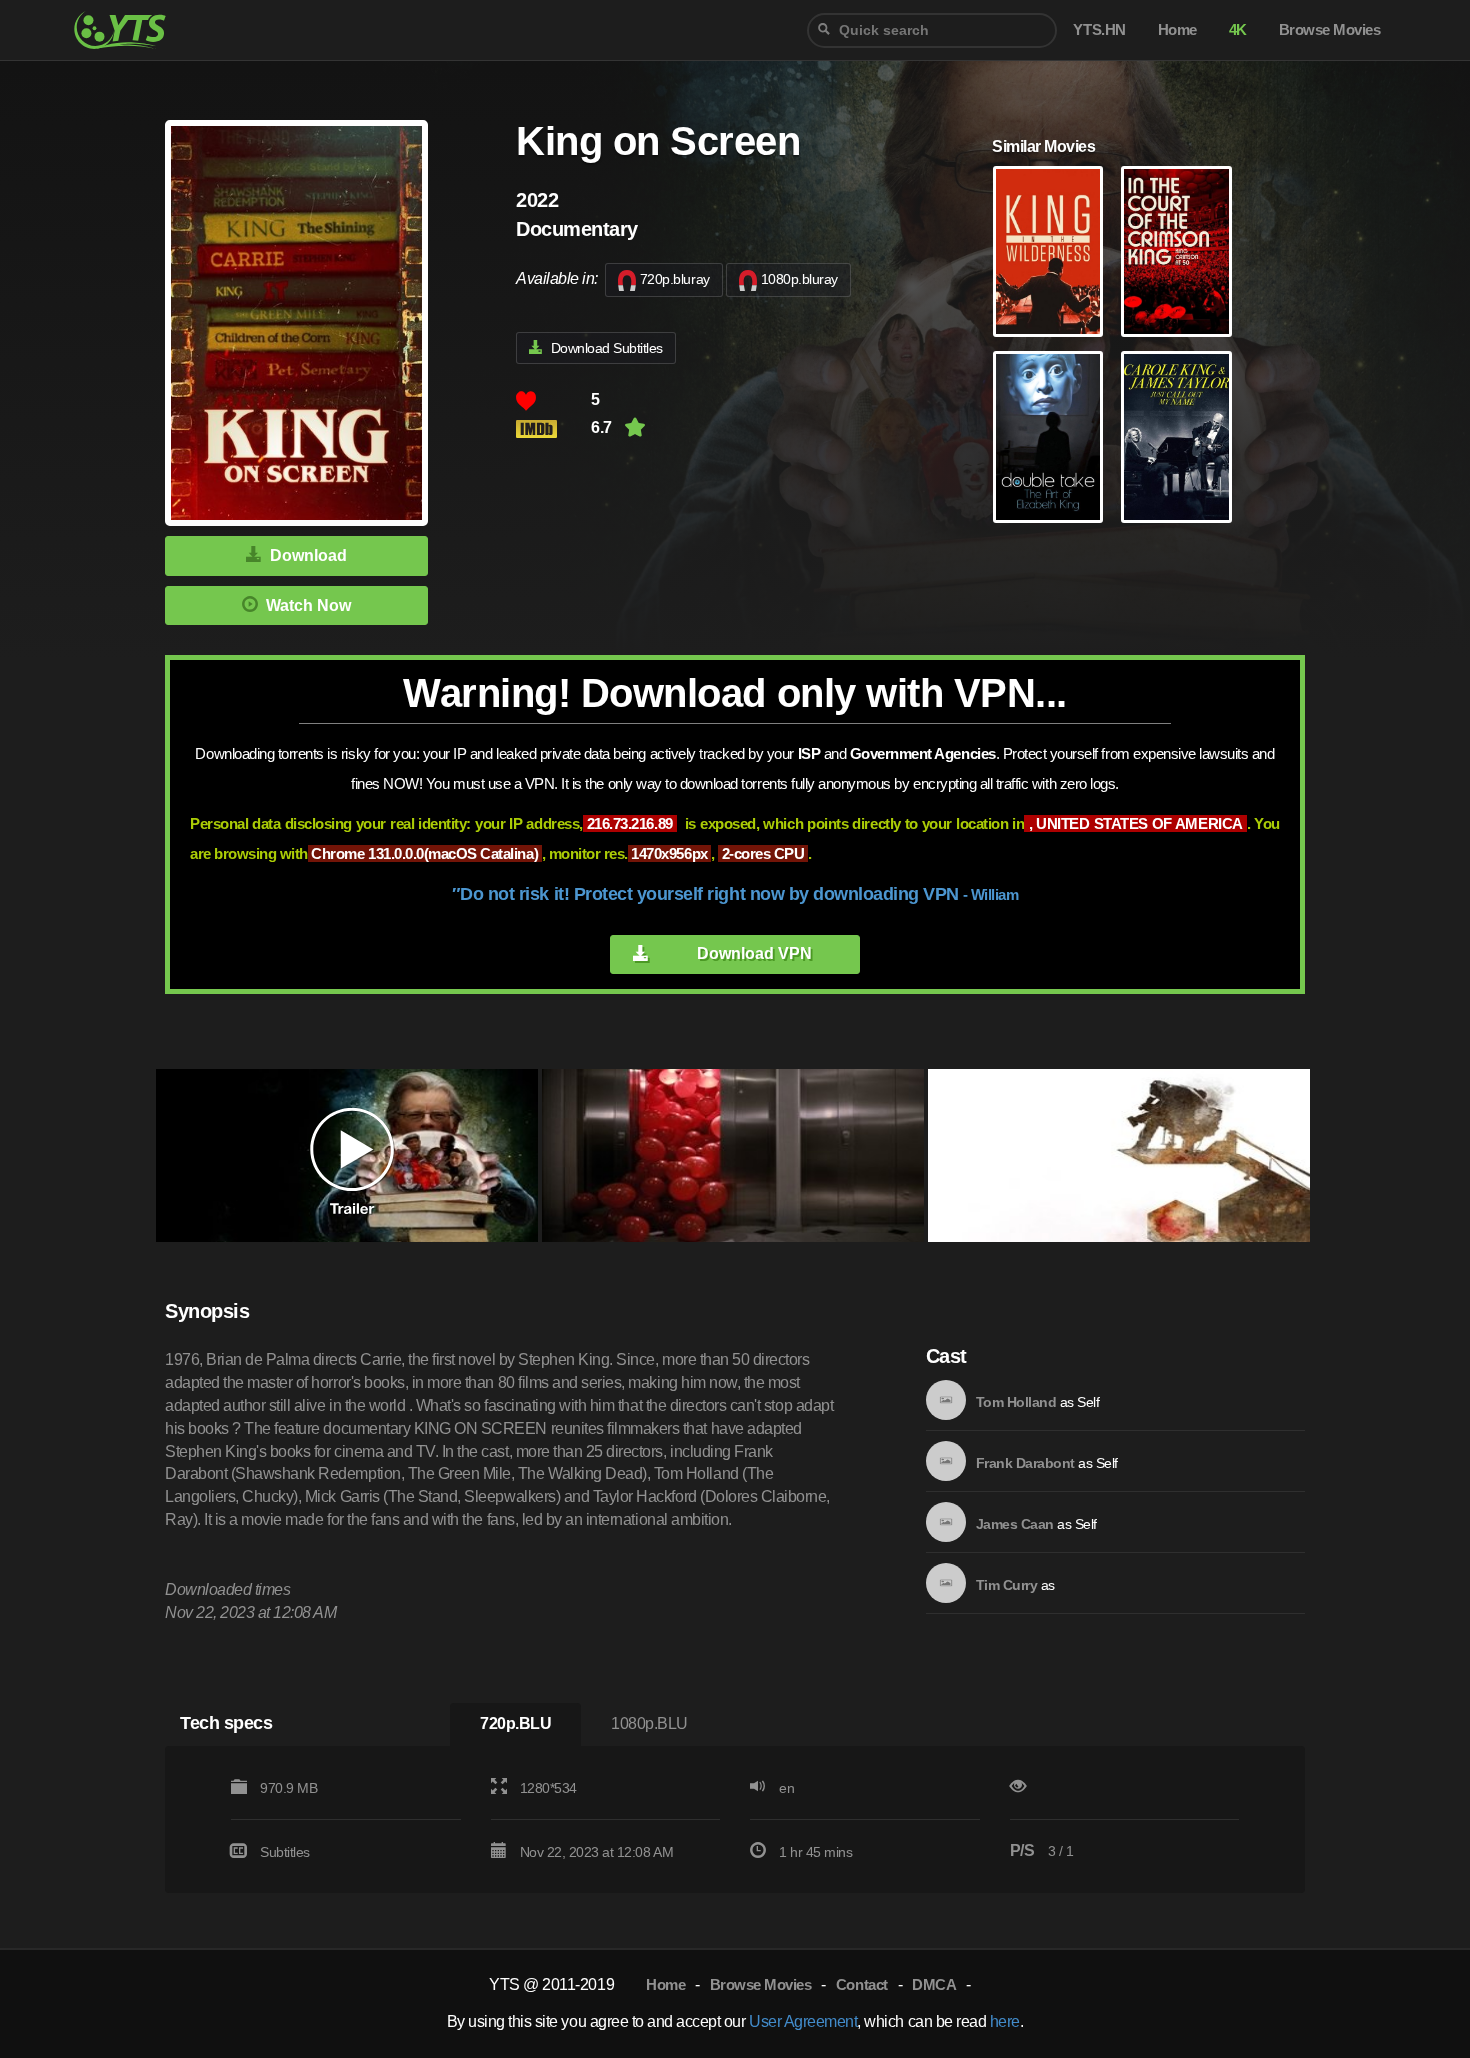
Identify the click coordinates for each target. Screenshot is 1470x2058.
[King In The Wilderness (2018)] (1048, 252)
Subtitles (285, 1852)
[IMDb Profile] (946, 1400)
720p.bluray (675, 279)
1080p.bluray (799, 279)
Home (665, 1984)
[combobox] (932, 30)
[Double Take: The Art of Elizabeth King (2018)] (1048, 437)
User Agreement (803, 2021)
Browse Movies (761, 1984)
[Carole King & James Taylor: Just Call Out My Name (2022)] (1176, 437)
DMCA (934, 1984)
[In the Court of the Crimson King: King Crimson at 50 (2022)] (1176, 252)
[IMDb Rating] (553, 428)
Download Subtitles (607, 348)
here (1005, 2021)
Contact (862, 1984)
